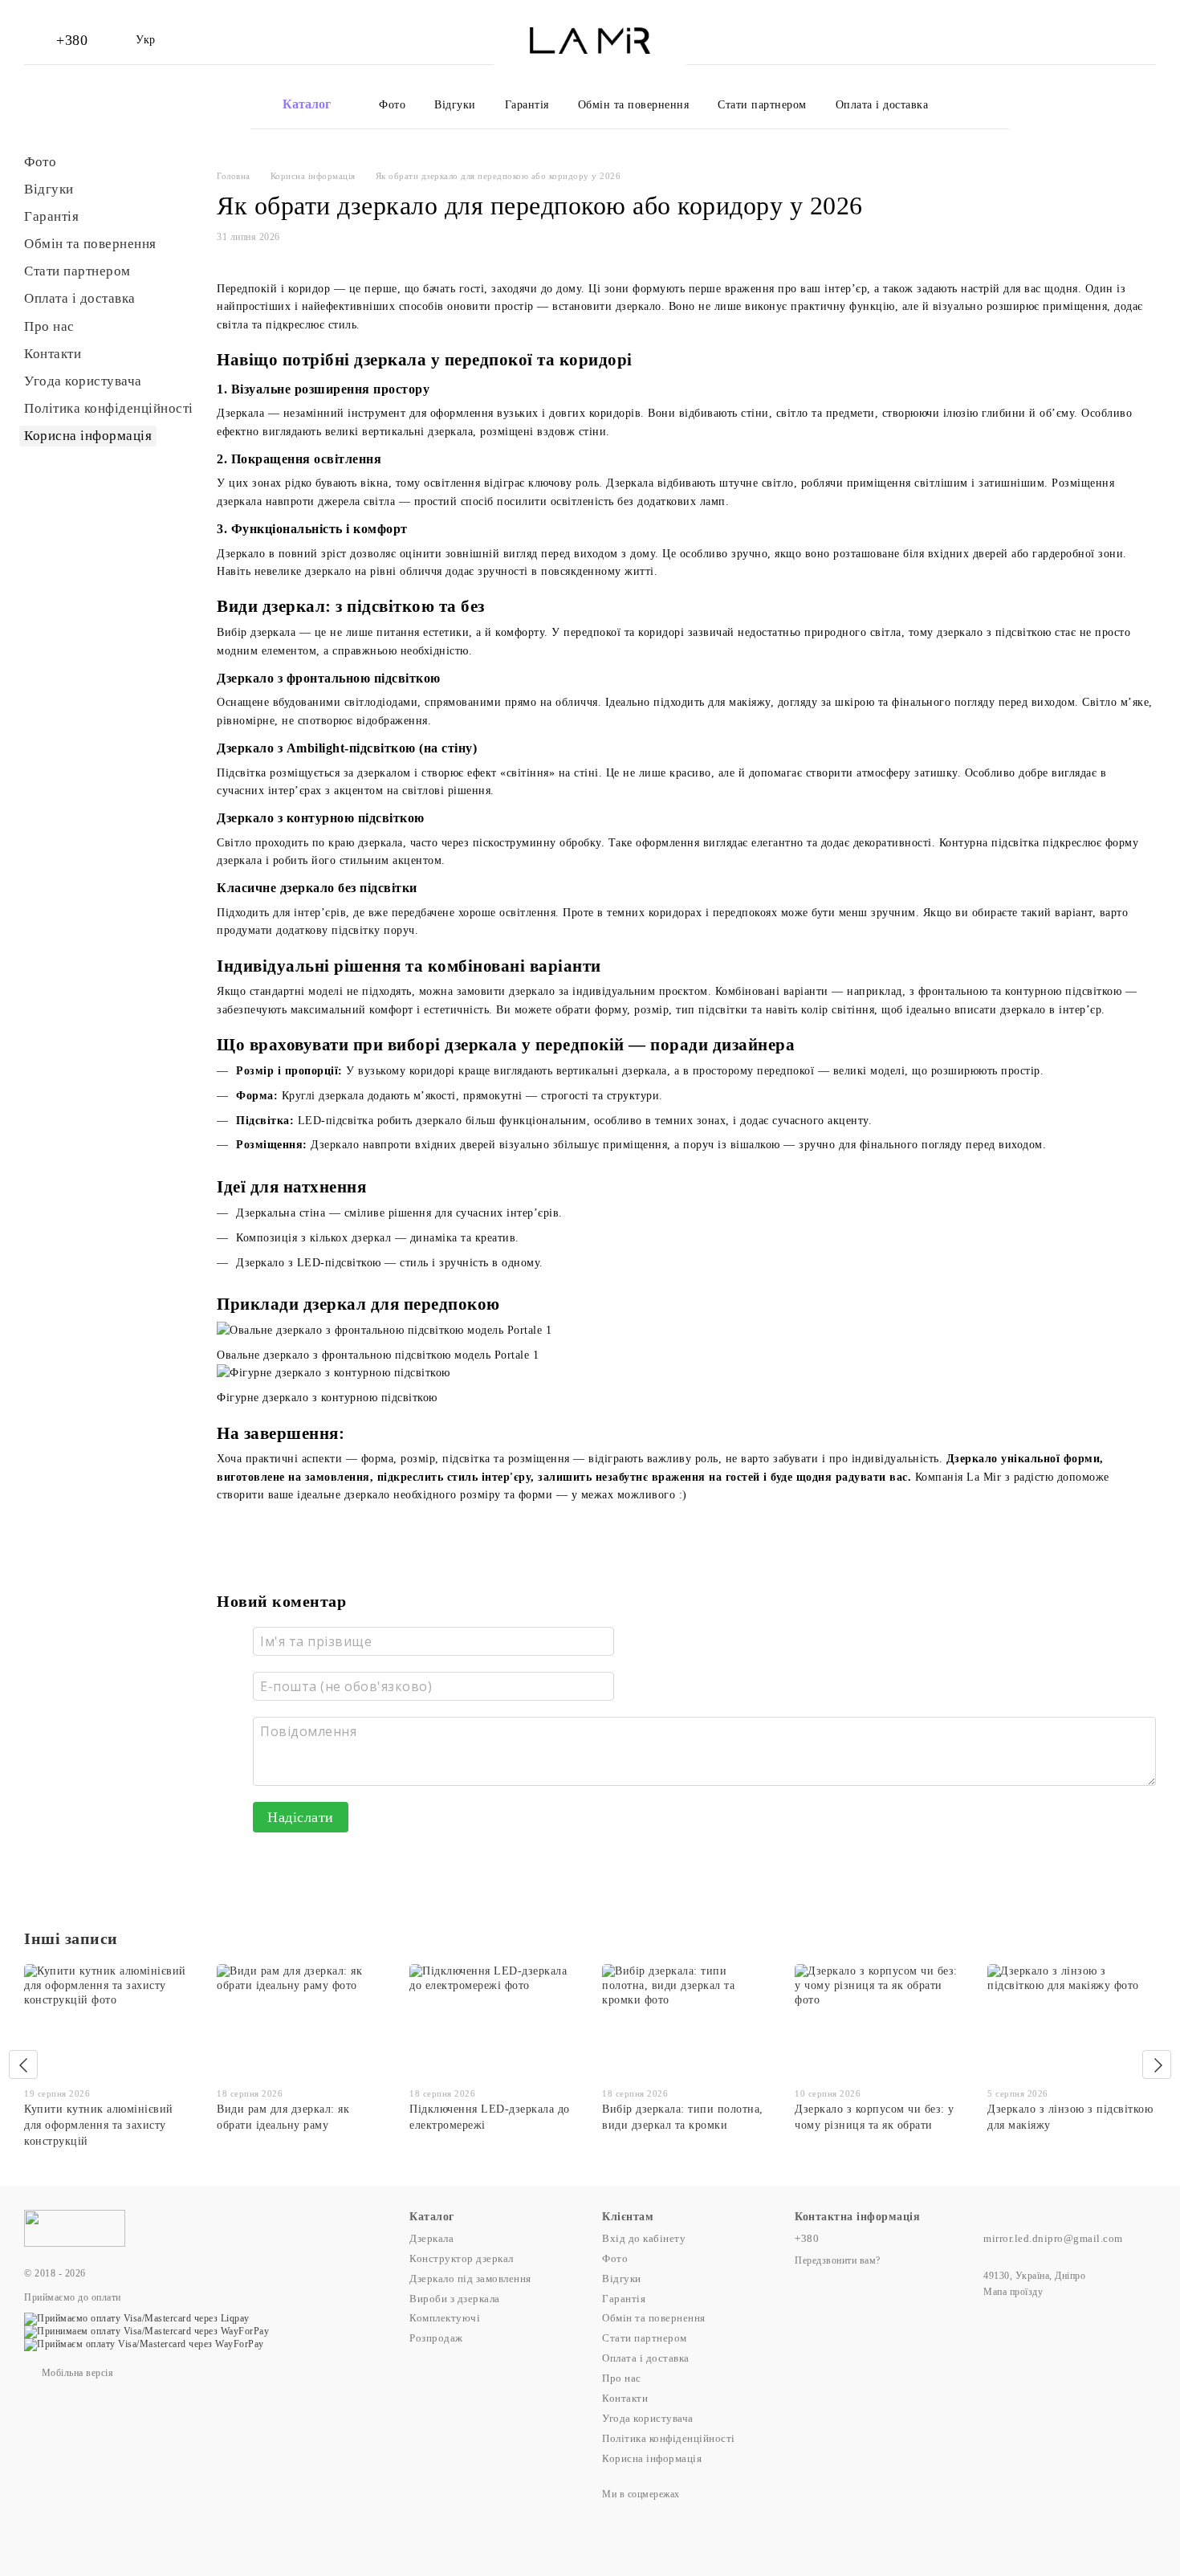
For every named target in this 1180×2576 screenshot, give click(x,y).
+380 (72, 40)
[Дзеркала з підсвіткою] (75, 2227)
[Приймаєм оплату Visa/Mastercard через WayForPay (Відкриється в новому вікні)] (144, 2344)
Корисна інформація (88, 436)
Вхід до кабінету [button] (644, 2238)
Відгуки (455, 105)
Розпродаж (436, 2338)
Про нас (49, 326)
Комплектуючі (445, 2318)
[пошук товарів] (996, 104)
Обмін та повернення (634, 105)
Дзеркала (431, 2238)
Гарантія (527, 105)
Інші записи (71, 1938)
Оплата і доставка (882, 105)
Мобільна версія (76, 2373)
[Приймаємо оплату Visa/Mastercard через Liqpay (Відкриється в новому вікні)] (137, 2317)
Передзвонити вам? (838, 2260)
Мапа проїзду (1013, 2292)
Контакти (53, 354)
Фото (392, 105)
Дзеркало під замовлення (470, 2278)
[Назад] (23, 2064)
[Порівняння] (1069, 40)
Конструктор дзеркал (462, 2258)
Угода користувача (83, 381)
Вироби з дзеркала (455, 2299)
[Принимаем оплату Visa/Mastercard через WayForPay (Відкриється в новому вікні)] (146, 2331)
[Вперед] (1157, 2064)
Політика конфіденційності (109, 408)
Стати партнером (762, 105)
